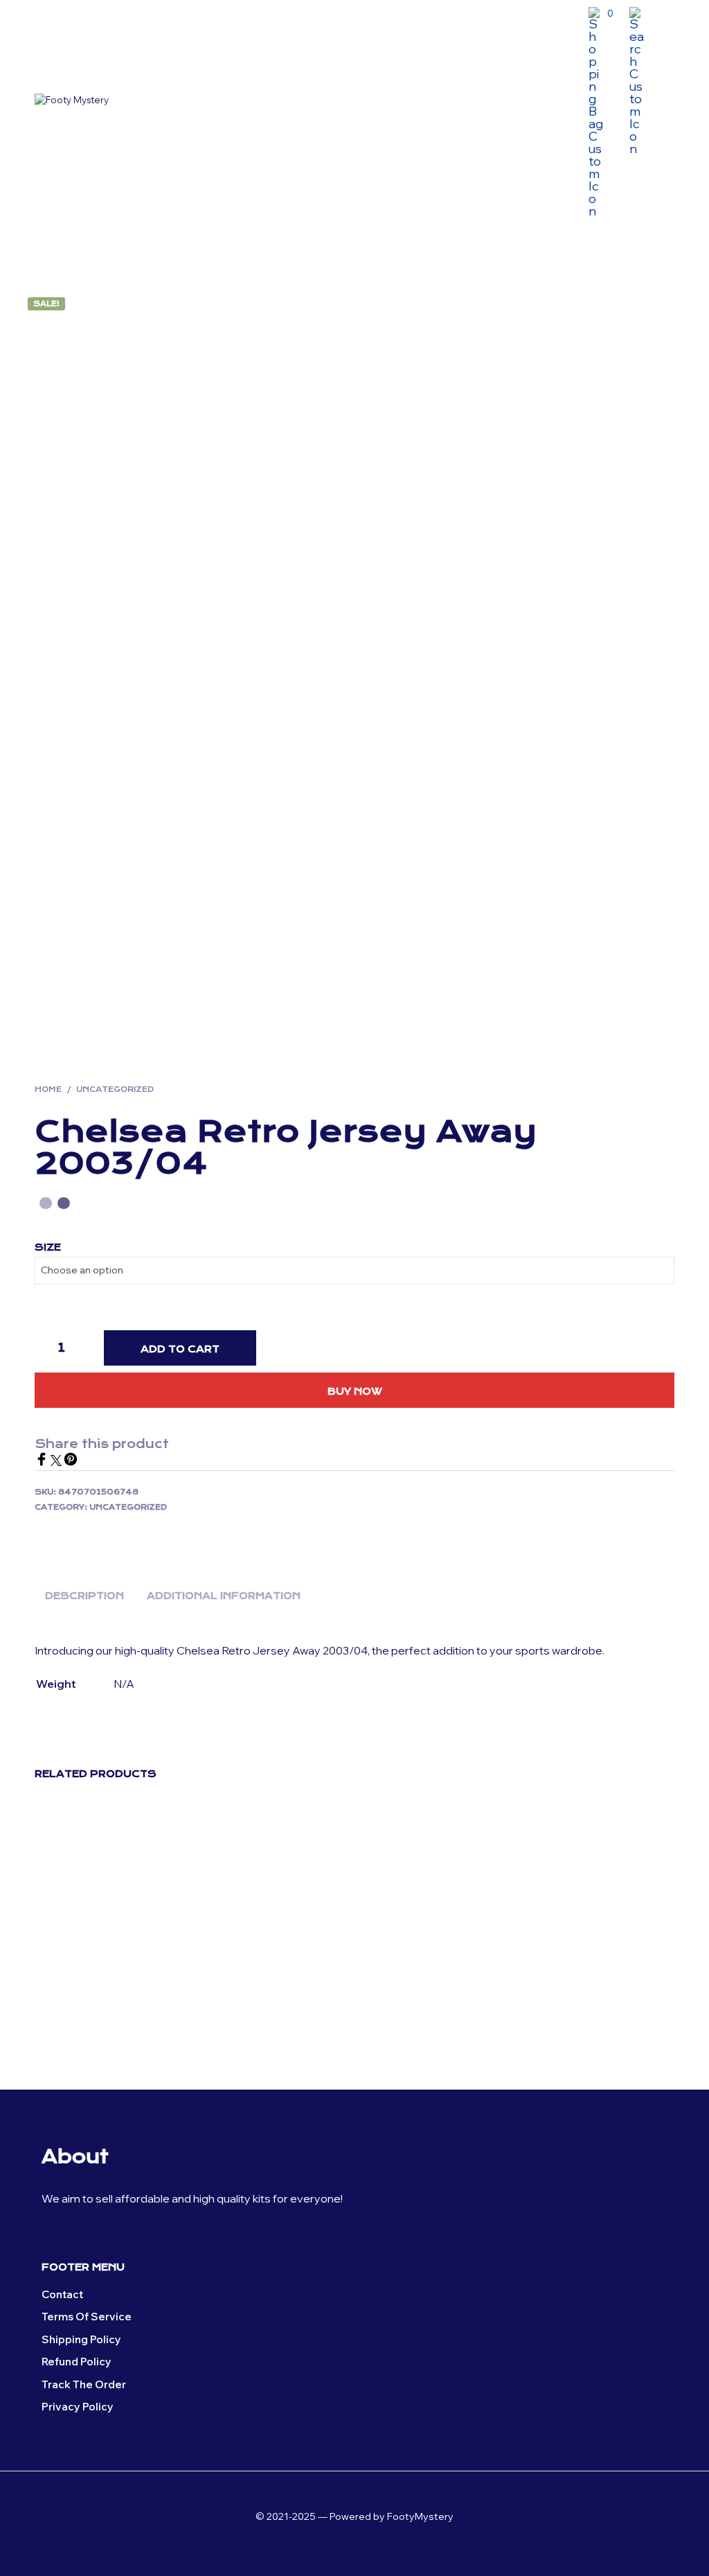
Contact (62, 2294)
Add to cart (180, 1349)
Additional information (224, 1596)
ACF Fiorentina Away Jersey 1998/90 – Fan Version (425, 2008)
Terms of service (87, 2317)
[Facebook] (43, 1462)
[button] (601, 14)
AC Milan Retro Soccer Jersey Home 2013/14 (251, 2008)
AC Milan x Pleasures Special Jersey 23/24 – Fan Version (589, 2014)
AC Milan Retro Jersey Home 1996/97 (86, 2008)
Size (48, 1247)
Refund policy (77, 2362)
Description (84, 1596)
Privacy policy (78, 2407)
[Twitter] (57, 1462)
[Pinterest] (71, 1462)
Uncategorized (115, 1089)
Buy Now (355, 1391)
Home (48, 1089)
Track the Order (84, 2384)
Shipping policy (81, 2339)
